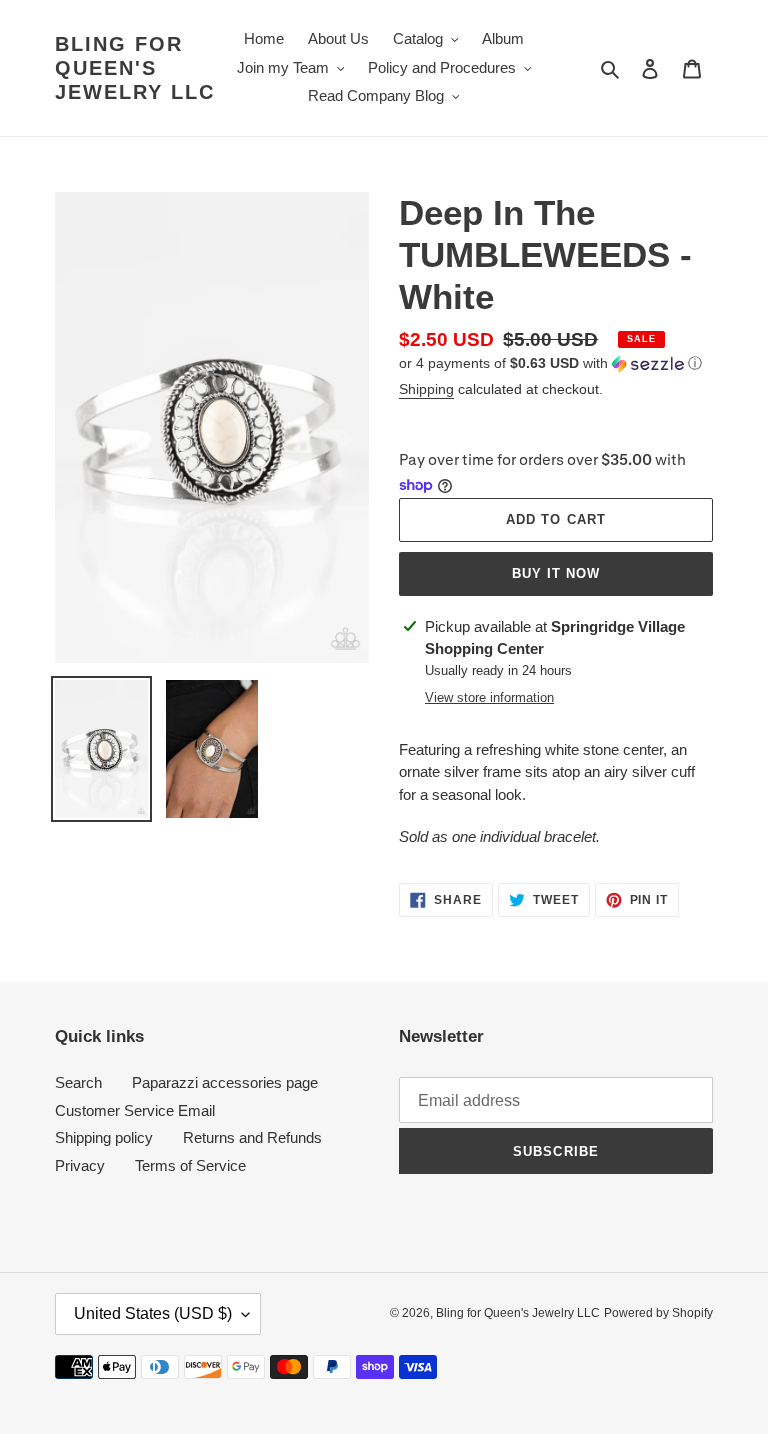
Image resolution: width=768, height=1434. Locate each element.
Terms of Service (190, 1165)
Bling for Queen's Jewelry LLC (135, 68)
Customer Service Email (135, 1110)
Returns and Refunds (252, 1137)
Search (78, 1082)
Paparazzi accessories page (225, 1082)
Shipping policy (104, 1137)
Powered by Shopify (658, 1313)
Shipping (426, 389)
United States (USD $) (153, 1313)
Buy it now (556, 573)
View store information (489, 697)
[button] (550, 363)
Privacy (80, 1165)
